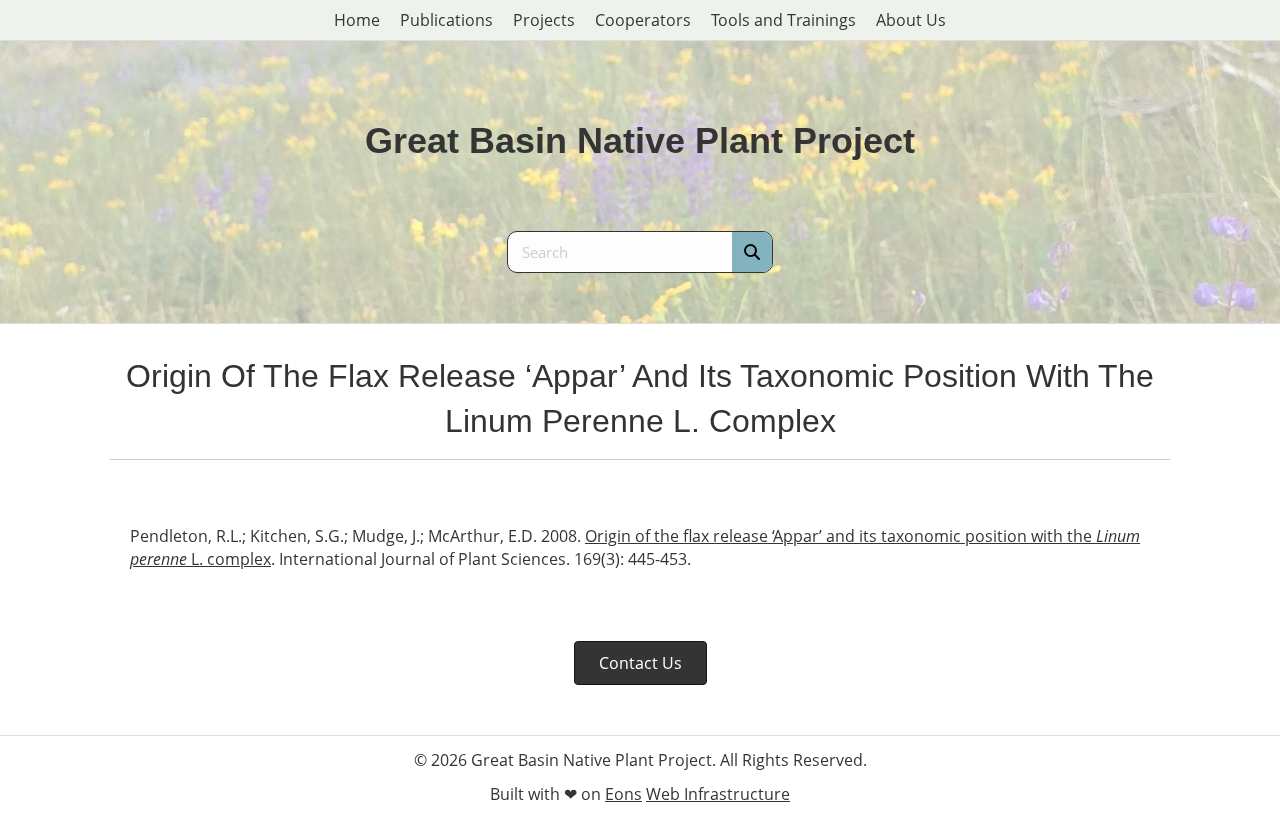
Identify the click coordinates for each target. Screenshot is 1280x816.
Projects (544, 20)
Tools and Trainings (783, 20)
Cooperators (643, 20)
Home (357, 20)
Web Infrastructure (718, 794)
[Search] (752, 252)
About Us (911, 20)
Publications (446, 20)
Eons (623, 794)
